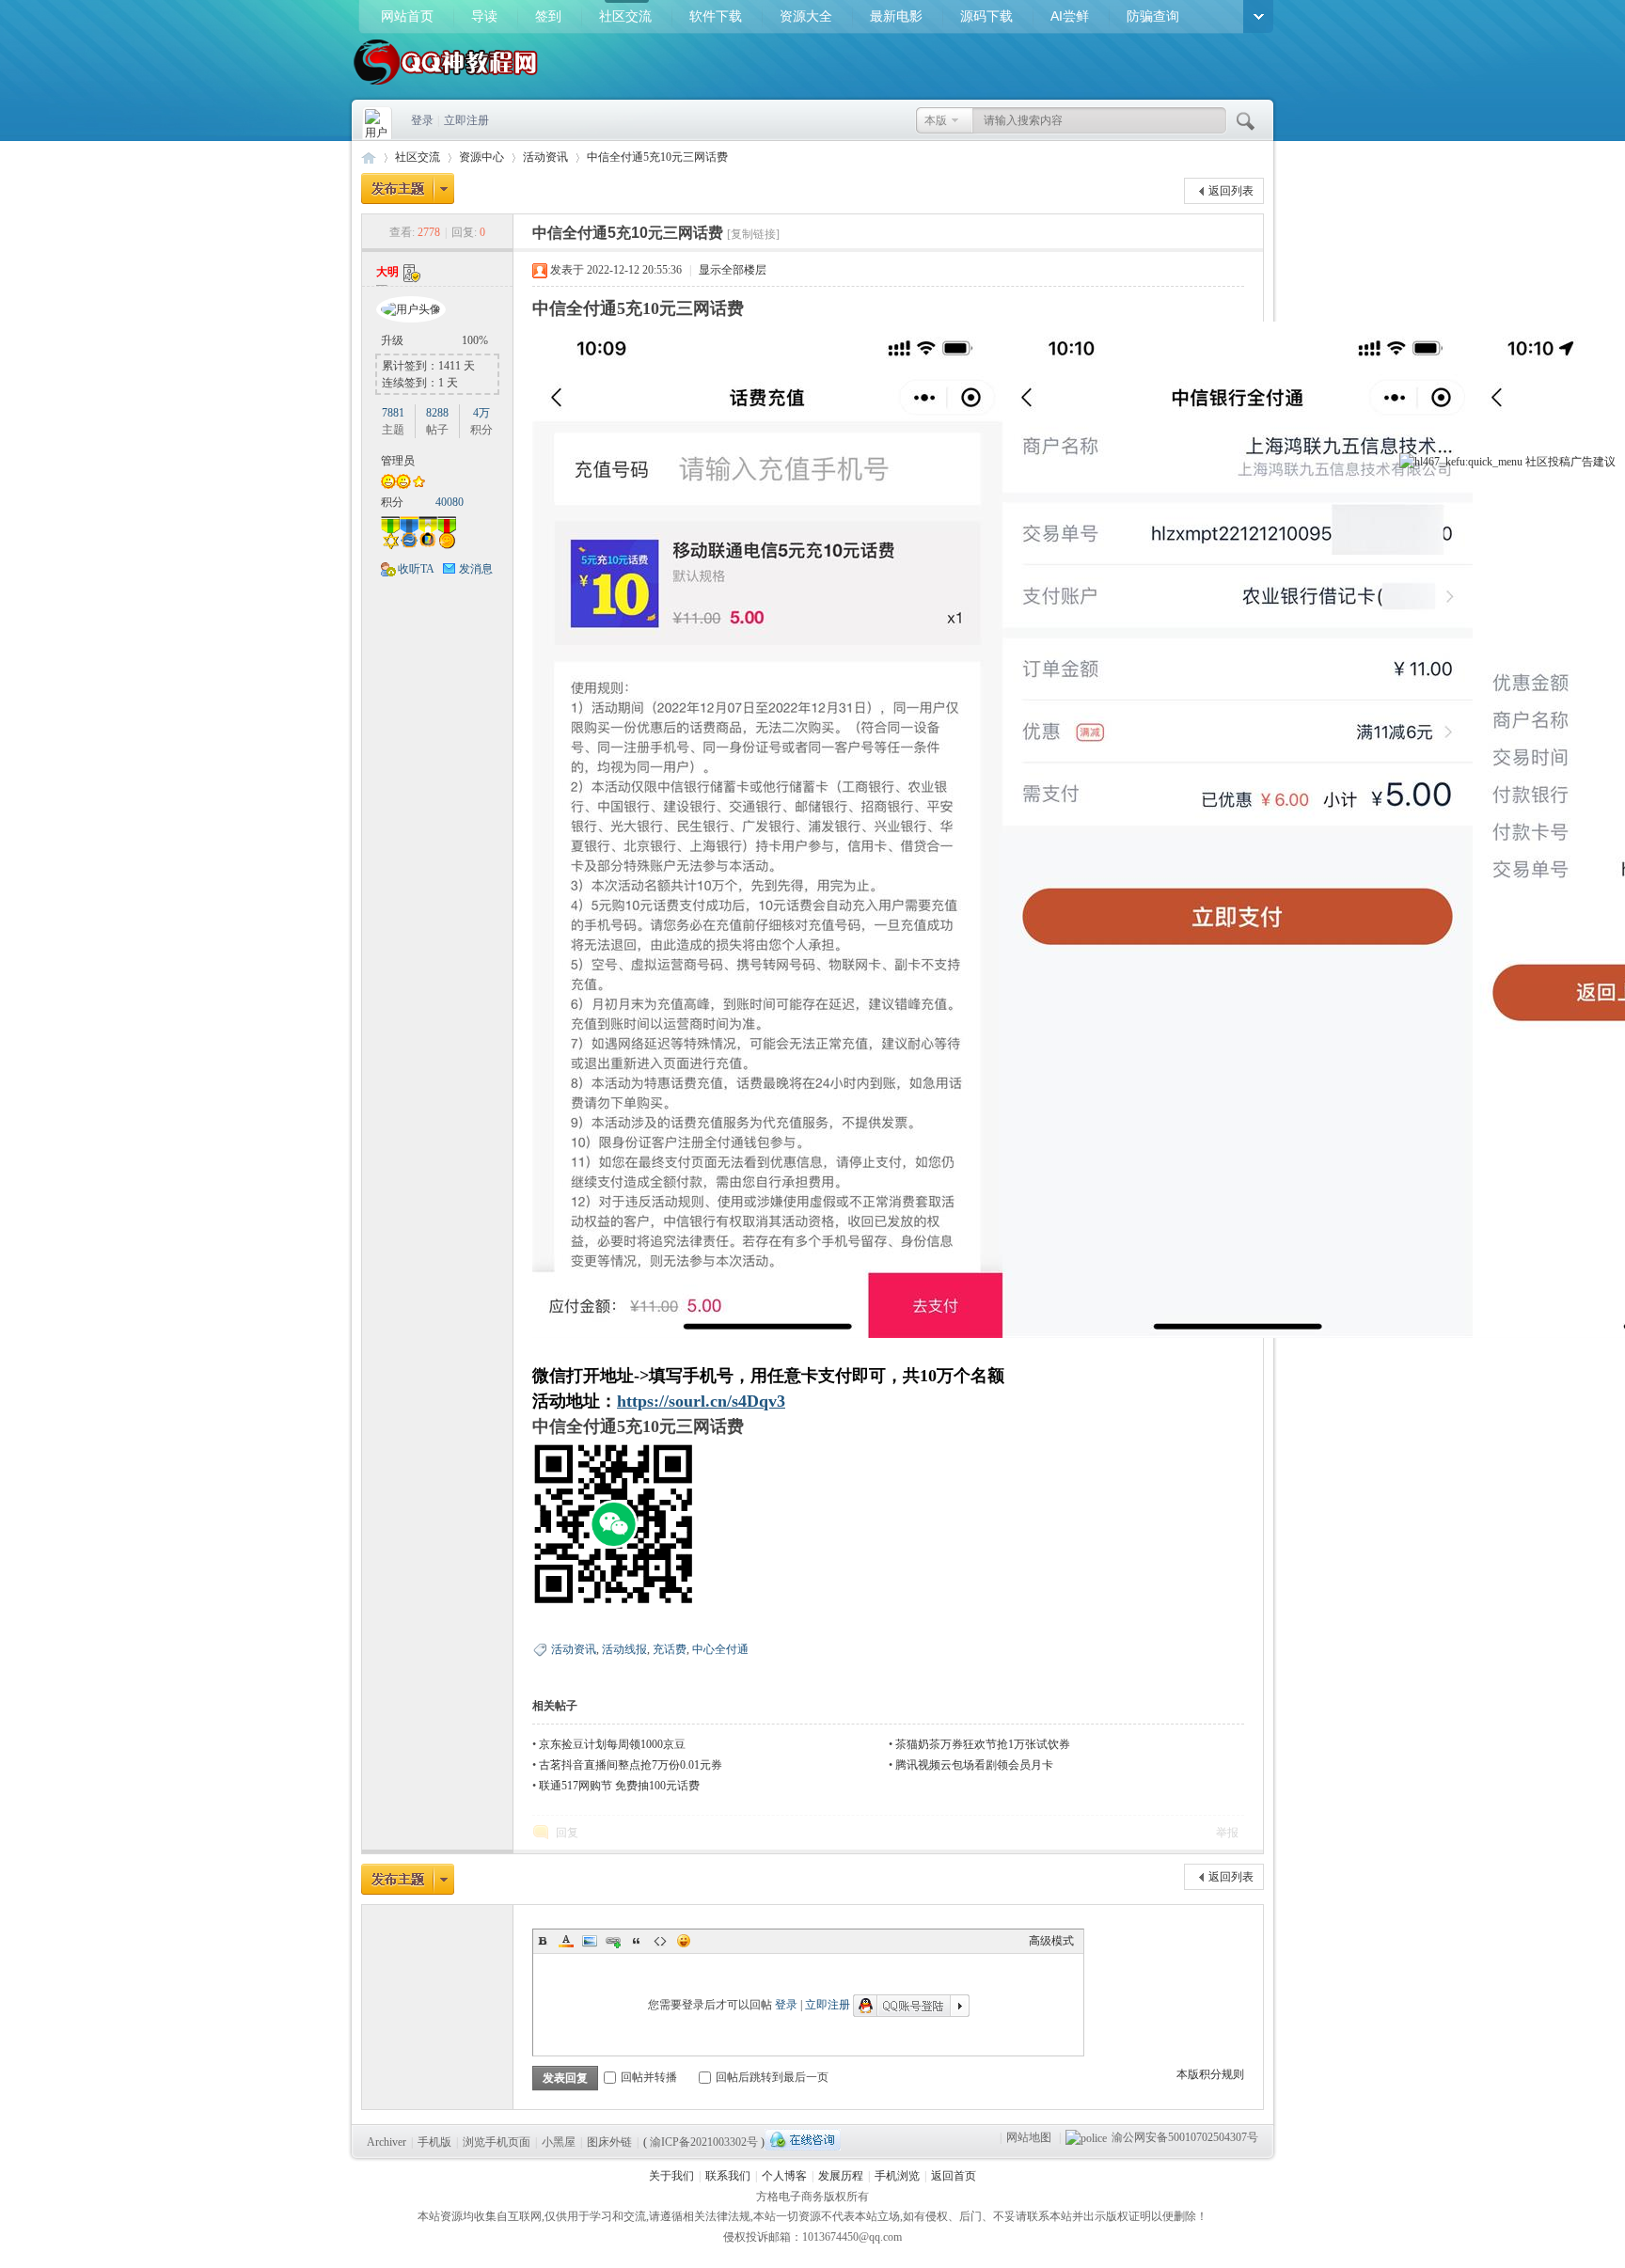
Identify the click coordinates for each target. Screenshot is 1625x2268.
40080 (450, 502)
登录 (422, 120)
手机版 (434, 2142)
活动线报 (624, 1649)
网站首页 (407, 16)
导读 (484, 16)
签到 (548, 16)
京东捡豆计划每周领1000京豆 (612, 1744)
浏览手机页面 (497, 2142)
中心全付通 (720, 1649)
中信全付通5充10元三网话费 (657, 157)
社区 (1537, 462)
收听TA (416, 569)
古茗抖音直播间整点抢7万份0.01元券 (631, 1765)
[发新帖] (408, 189)
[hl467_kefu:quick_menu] (1461, 462)
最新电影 (896, 16)
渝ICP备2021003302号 (704, 2142)
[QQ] (803, 2140)
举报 (1227, 1833)
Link (613, 1941)
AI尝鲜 (1070, 16)
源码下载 (986, 16)
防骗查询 (1153, 16)
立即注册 (466, 120)
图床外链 (609, 2142)
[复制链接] (753, 234)
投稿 (1559, 462)
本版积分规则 (1210, 2074)
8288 (437, 413)
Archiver (387, 2142)
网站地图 (1029, 2137)
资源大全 (806, 16)
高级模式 (1051, 1941)
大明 (387, 272)
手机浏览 (897, 2176)
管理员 (398, 461)
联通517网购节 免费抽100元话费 (619, 1786)
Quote (637, 1941)
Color (566, 1941)
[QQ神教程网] (446, 87)
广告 (1582, 462)
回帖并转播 (649, 2077)
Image (590, 1941)
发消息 (476, 569)
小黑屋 (559, 2142)
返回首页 (954, 2176)
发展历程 (841, 2176)
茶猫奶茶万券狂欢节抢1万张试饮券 (983, 1744)
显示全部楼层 (733, 270)
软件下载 (716, 16)
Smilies (684, 1941)
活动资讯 (545, 157)
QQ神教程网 (369, 157)
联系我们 (728, 2176)
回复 (567, 1833)
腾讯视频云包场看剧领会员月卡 (974, 1765)
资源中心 (481, 157)
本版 (936, 120)
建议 (1604, 462)
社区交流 (625, 16)
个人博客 (784, 2176)
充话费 (670, 1649)
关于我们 (671, 2176)
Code (660, 1941)
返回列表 (1231, 191)
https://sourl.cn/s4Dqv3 (701, 1401)
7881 (393, 413)
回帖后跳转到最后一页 (772, 2077)
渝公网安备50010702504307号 (1185, 2137)
